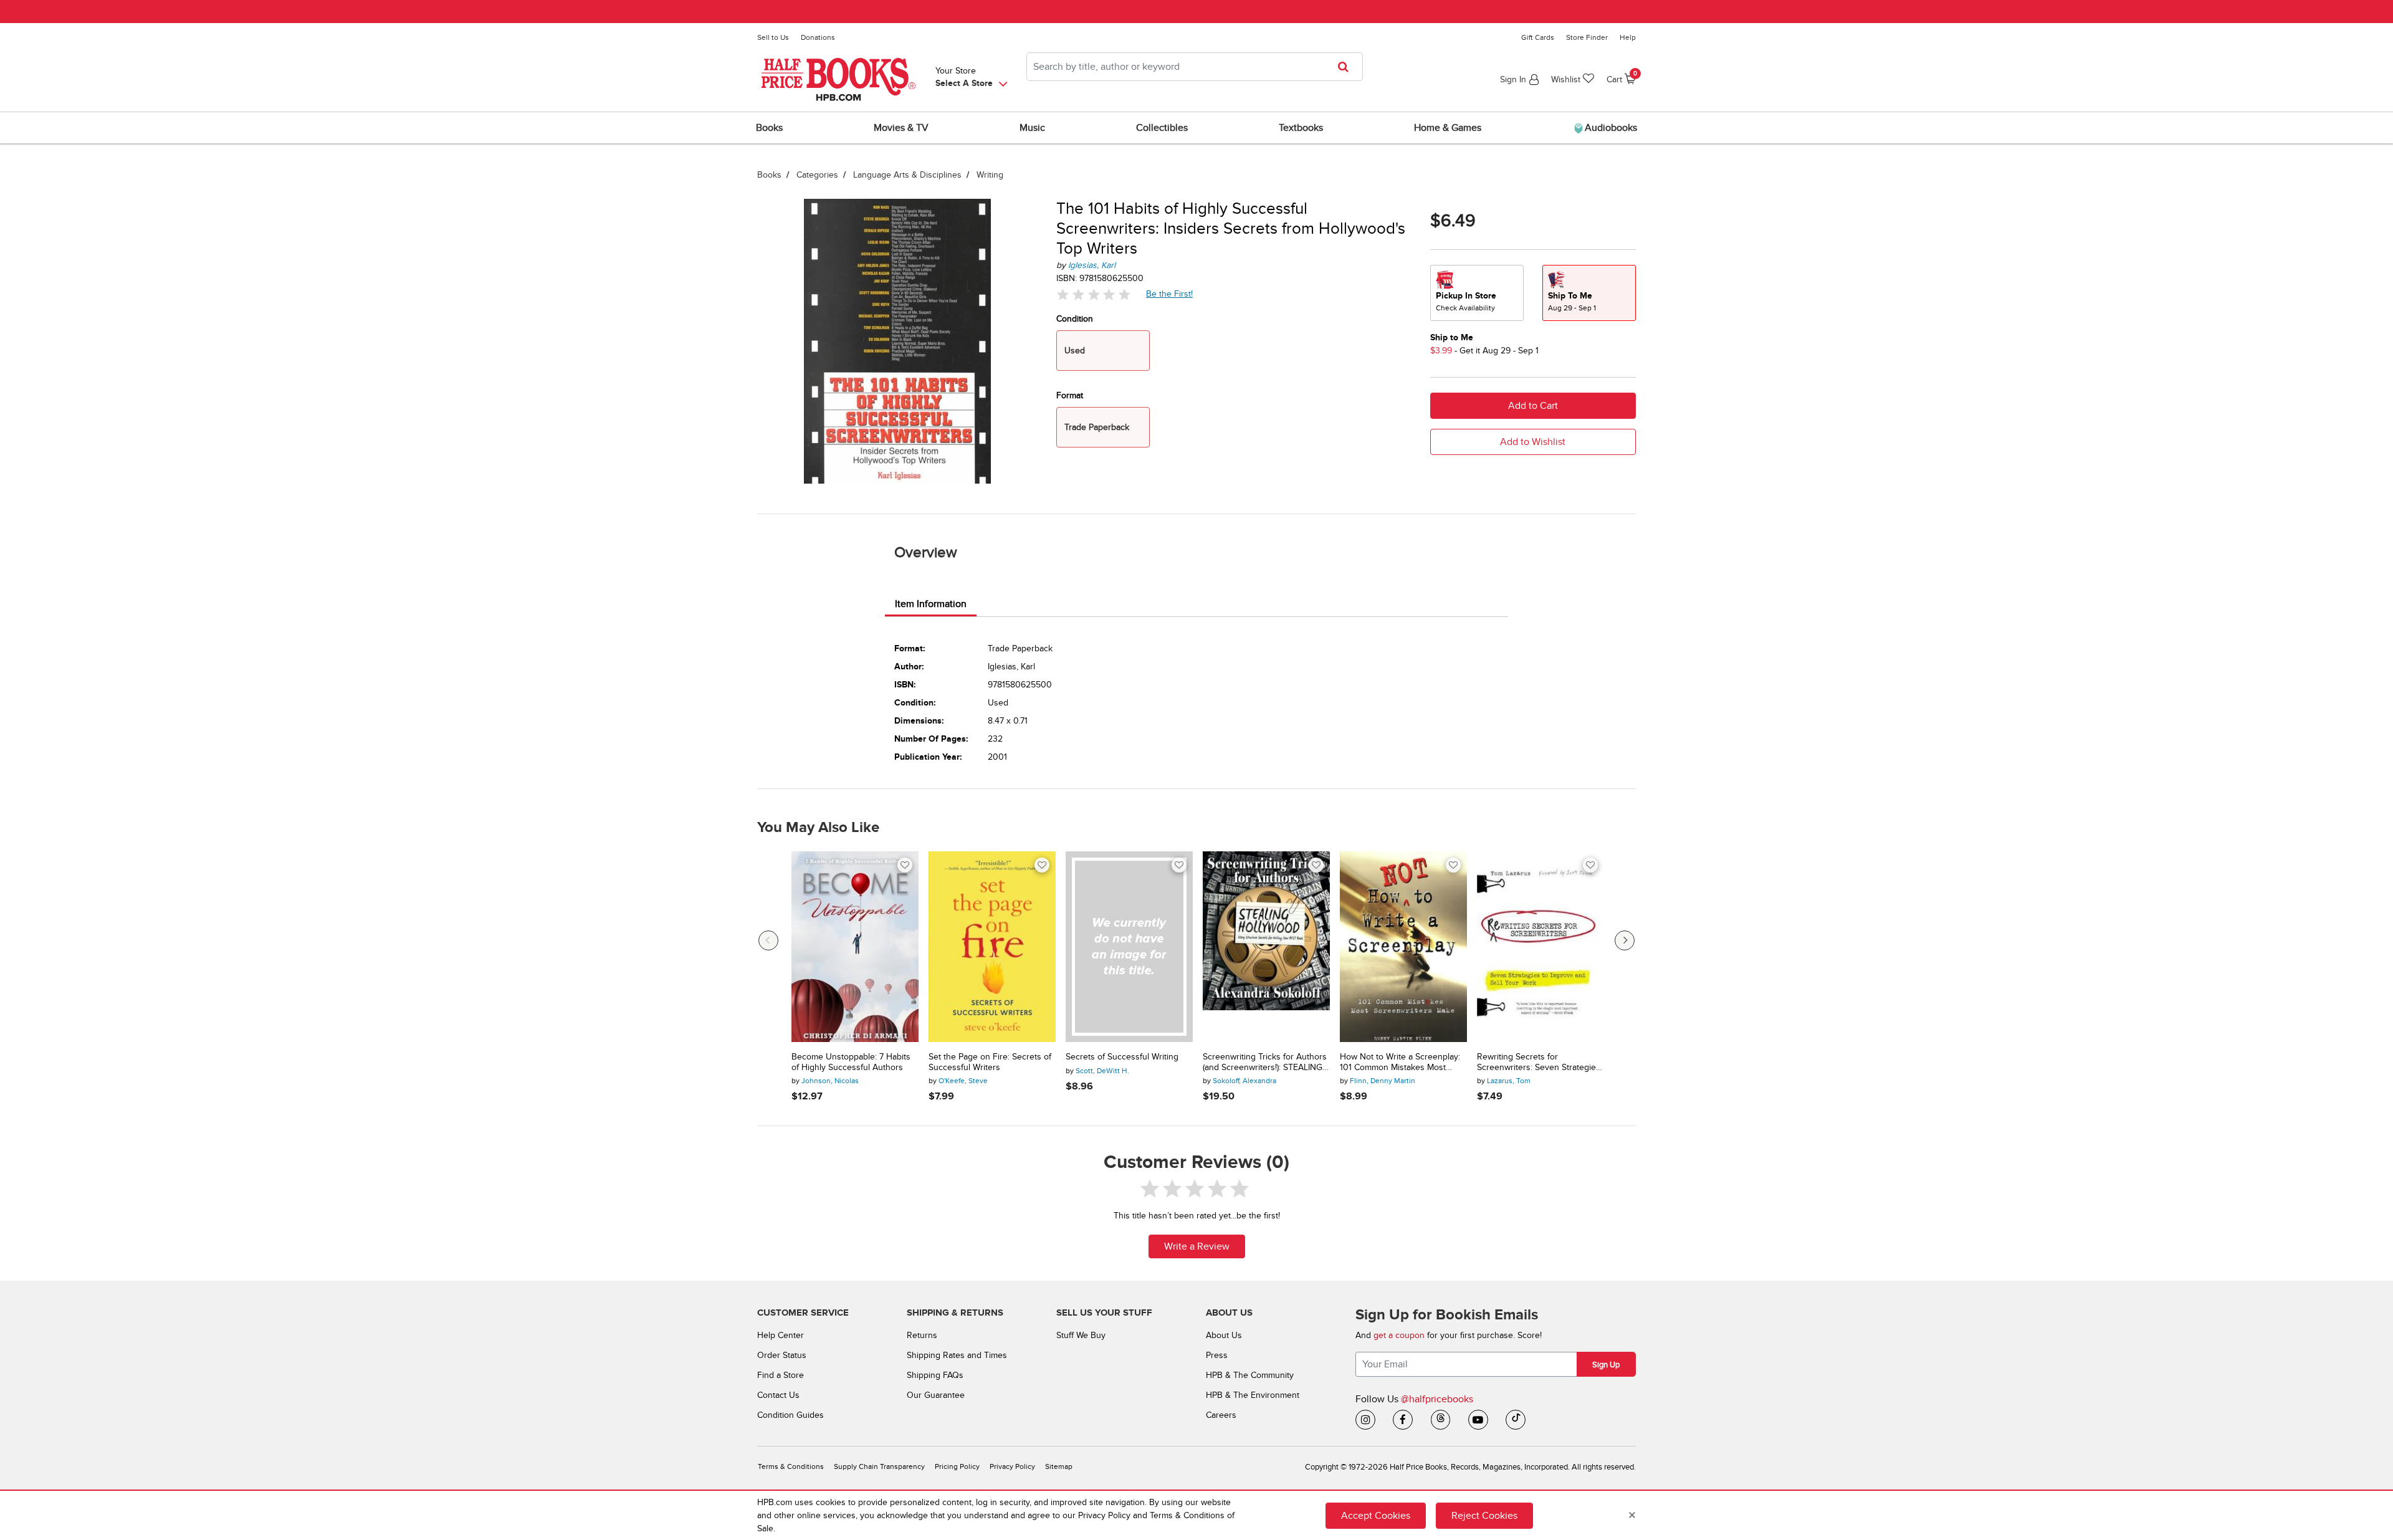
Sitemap (1059, 1467)
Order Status (782, 1355)
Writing (990, 175)
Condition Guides (791, 1415)
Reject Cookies (1484, 1515)
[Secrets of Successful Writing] (1129, 947)
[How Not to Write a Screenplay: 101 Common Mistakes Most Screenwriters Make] (1403, 947)
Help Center (781, 1335)
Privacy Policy (1012, 1467)
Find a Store (781, 1375)
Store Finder (1587, 37)
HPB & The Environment (1253, 1395)
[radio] (1477, 293)
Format (1070, 395)
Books (769, 175)
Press (1217, 1355)
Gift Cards (1538, 37)
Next (1625, 940)
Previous (768, 940)
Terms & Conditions (791, 1467)
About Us (1224, 1335)
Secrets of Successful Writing (1122, 1057)
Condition (1075, 319)
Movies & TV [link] (901, 128)
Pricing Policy (957, 1467)
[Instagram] (1365, 1420)
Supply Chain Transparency (879, 1467)
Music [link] (1032, 128)
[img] (1094, 294)
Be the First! (1170, 294)
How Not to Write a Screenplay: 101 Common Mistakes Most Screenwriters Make (1400, 1063)
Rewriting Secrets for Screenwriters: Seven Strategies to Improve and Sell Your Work (1539, 1063)
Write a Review (1197, 1246)
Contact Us (778, 1395)
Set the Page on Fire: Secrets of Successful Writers (990, 1062)
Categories (817, 175)
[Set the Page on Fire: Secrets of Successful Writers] (992, 947)
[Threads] (1441, 1420)
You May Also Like (818, 828)
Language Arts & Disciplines (907, 175)
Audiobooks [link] (1610, 128)
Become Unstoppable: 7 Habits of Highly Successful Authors (851, 1062)
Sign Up (1606, 1365)
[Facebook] (1403, 1420)
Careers (1221, 1415)
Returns (922, 1335)
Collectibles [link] (1162, 128)
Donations (818, 37)
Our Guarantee (936, 1395)
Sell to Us (773, 37)
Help (1628, 37)
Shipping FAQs (935, 1375)
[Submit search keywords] (1347, 67)
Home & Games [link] (1448, 128)
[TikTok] (1516, 1420)
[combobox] (1195, 67)
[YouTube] (1478, 1420)
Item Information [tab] (931, 604)
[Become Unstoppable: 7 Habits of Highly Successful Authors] (855, 947)
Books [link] (769, 128)
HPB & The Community (1250, 1375)
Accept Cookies (1376, 1515)
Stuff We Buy (1081, 1335)
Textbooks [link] (1301, 128)
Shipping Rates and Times (957, 1355)
